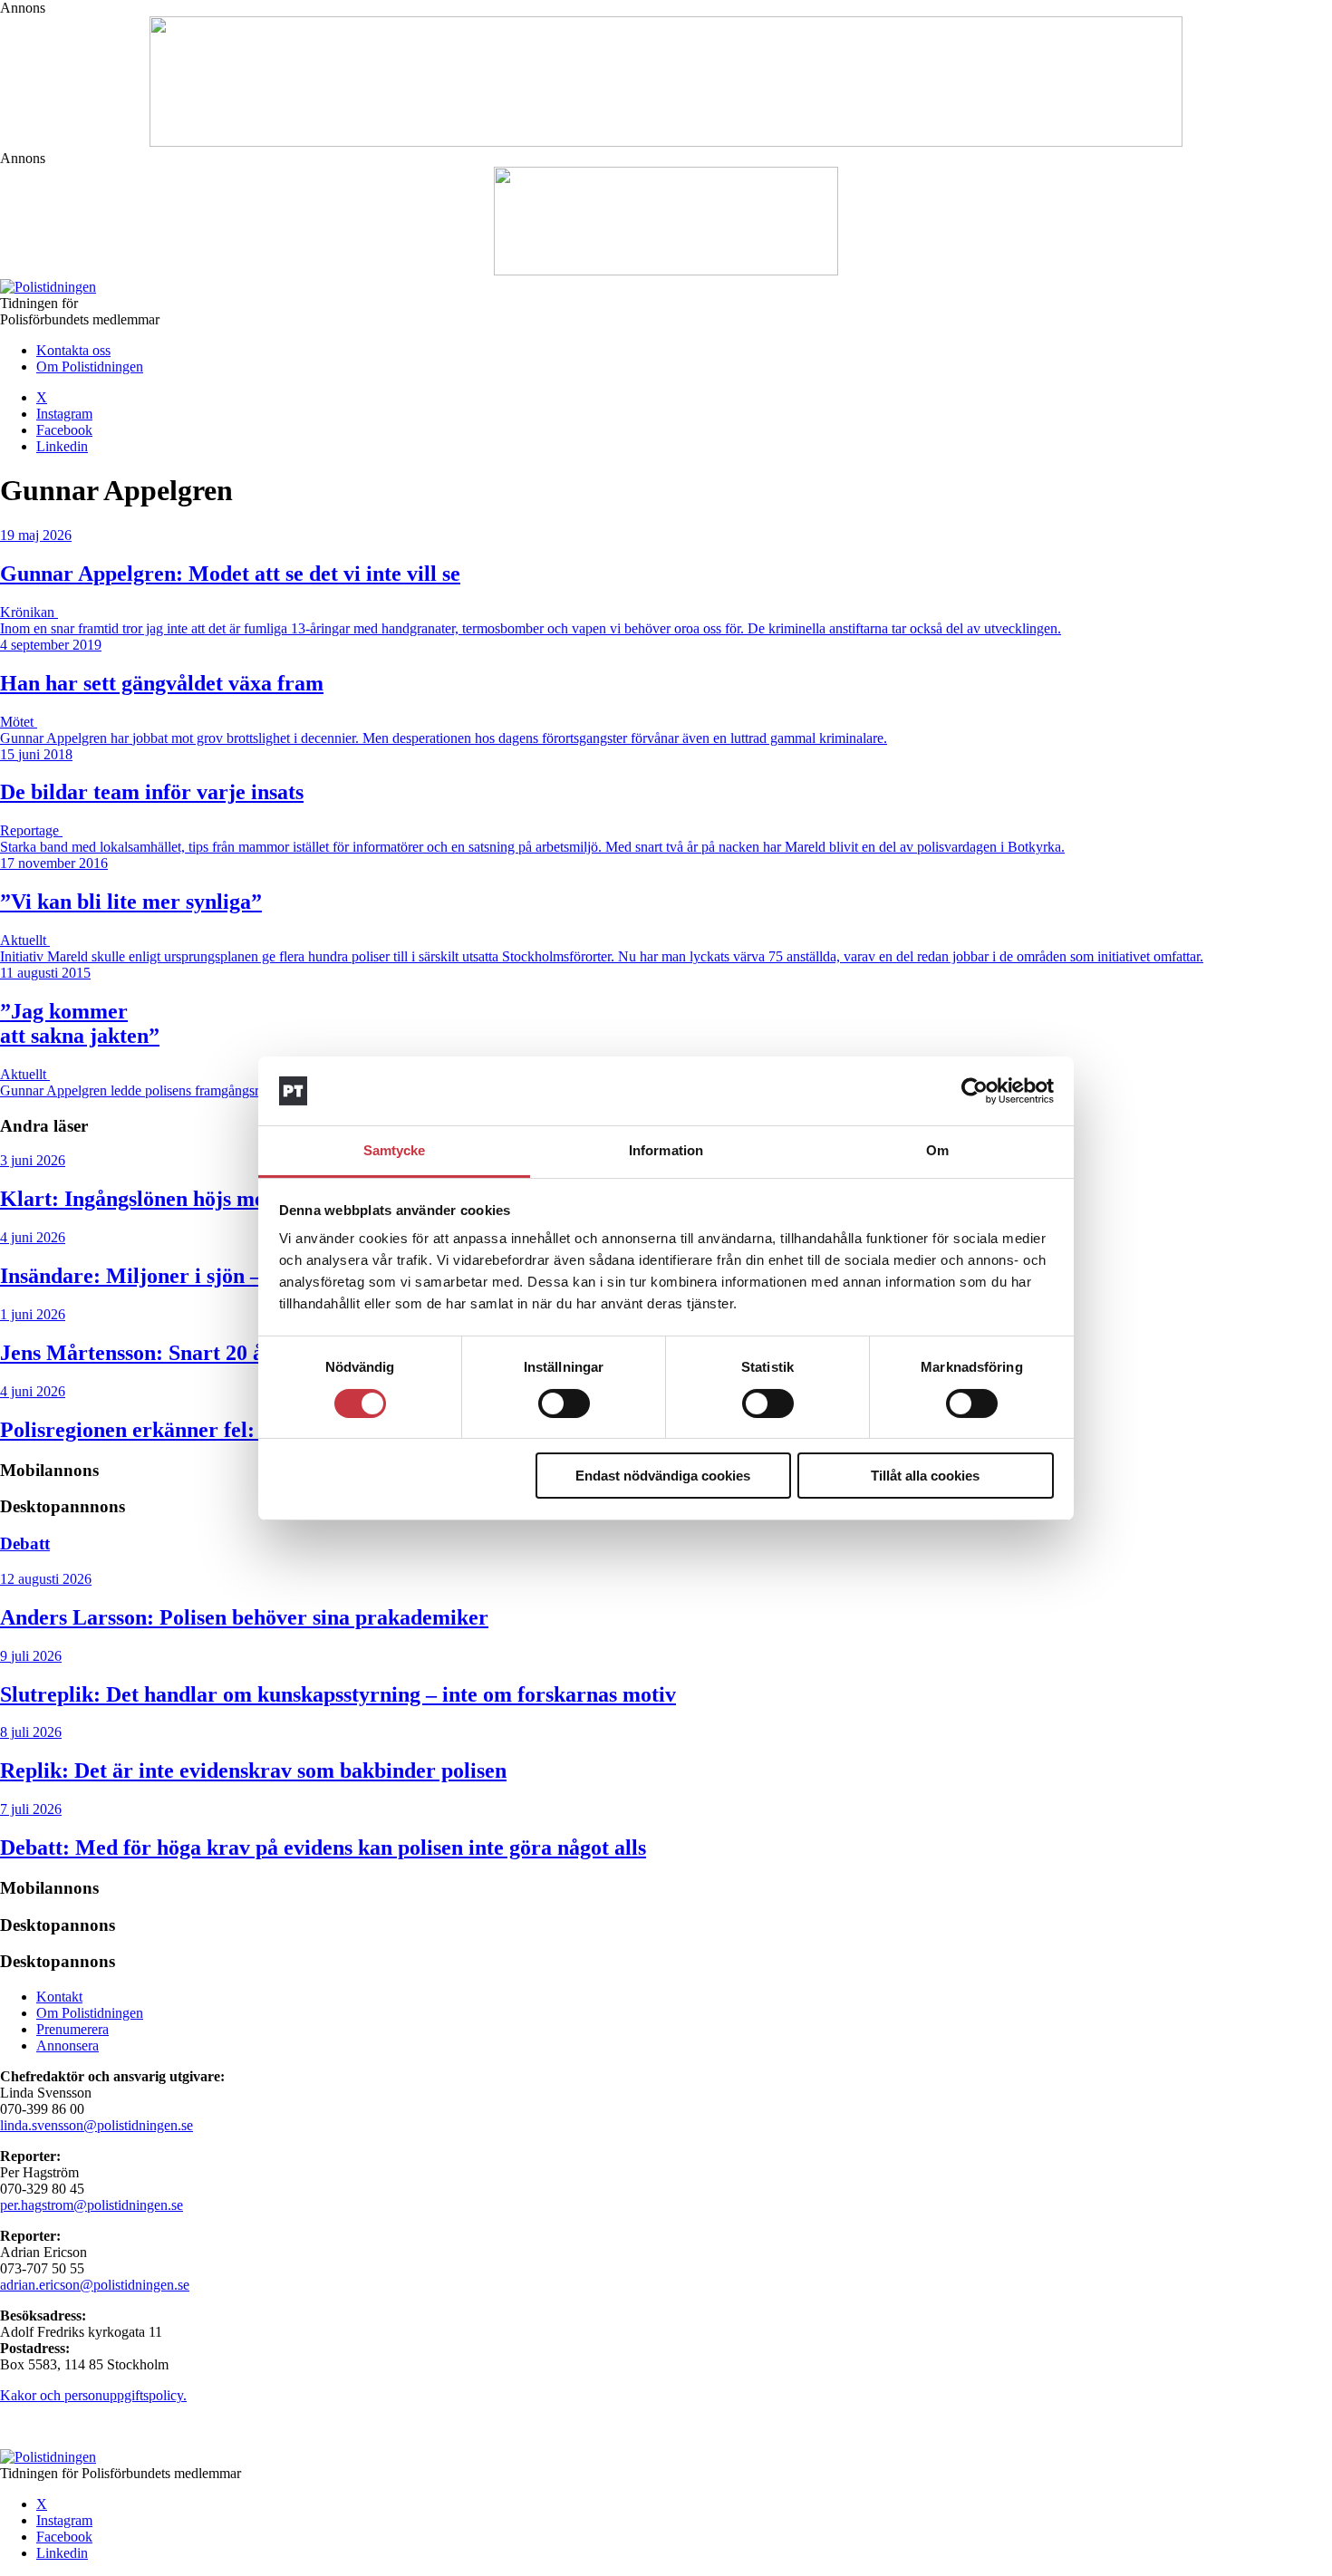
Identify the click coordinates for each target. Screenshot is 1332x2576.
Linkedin (62, 446)
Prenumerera (72, 2029)
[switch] (564, 1404)
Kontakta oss (73, 350)
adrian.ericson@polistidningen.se (95, 2285)
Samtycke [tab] (395, 1150)
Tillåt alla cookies (925, 1476)
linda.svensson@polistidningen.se (97, 2125)
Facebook (64, 430)
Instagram (64, 414)
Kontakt (59, 1997)
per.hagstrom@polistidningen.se (92, 2205)
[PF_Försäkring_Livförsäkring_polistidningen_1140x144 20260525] (666, 142)
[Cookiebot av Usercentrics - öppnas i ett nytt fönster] (975, 1091)
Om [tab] (937, 1150)
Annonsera (68, 2045)
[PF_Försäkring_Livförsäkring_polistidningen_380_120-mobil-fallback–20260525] (666, 270)
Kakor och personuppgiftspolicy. (93, 2395)
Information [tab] (666, 1150)
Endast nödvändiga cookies (663, 1476)
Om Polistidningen (90, 367)
